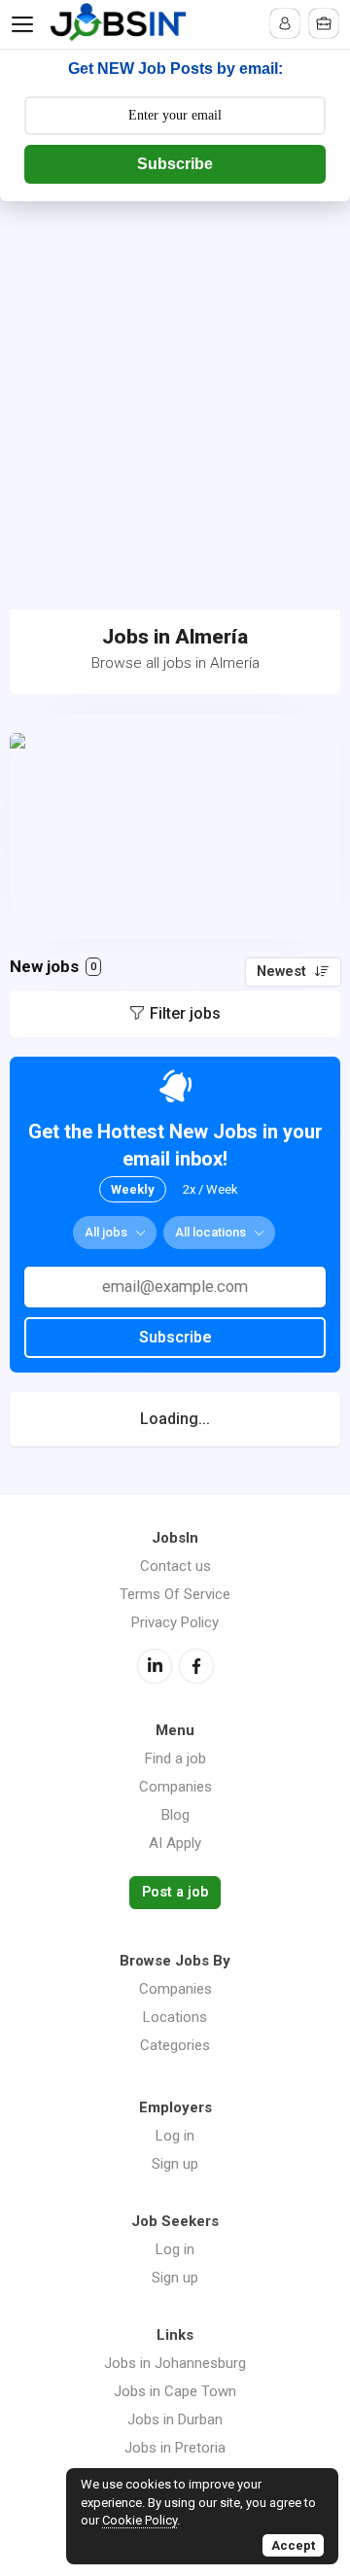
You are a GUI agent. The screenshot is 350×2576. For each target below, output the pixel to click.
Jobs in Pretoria (175, 2448)
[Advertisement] (175, 386)
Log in (175, 2136)
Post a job (175, 1892)
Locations (175, 2017)
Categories (175, 2045)
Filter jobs (185, 1013)
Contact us (175, 1566)
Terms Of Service (175, 1594)
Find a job (175, 1758)
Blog (175, 1815)
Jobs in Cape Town (175, 2391)
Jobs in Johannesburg (175, 2363)
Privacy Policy (175, 1622)
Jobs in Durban (175, 2419)
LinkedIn (155, 1666)
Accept (293, 2545)
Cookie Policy (140, 2520)
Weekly (133, 1189)
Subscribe (175, 164)
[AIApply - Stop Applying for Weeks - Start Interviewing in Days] (175, 826)
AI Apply (175, 1843)
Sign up (175, 2164)
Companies (175, 1787)
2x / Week (210, 1189)
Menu (26, 24)
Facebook (196, 1666)
